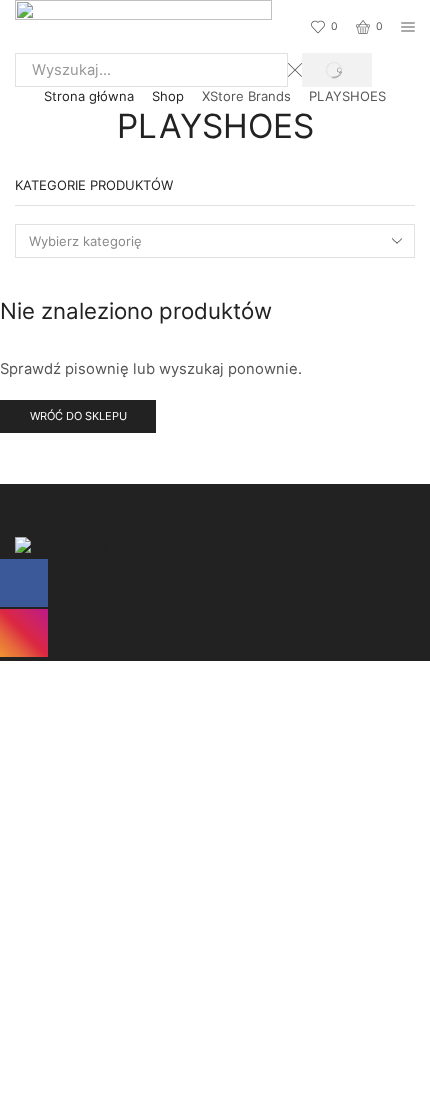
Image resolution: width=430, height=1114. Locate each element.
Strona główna (89, 96)
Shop (168, 96)
